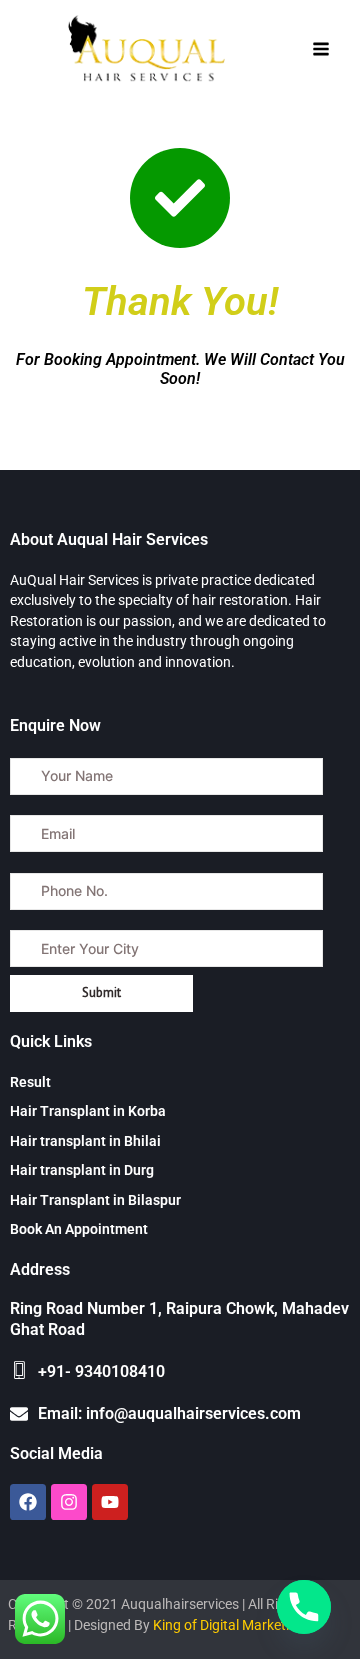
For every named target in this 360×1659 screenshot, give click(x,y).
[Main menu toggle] (321, 49)
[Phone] (304, 1607)
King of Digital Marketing (229, 1625)
